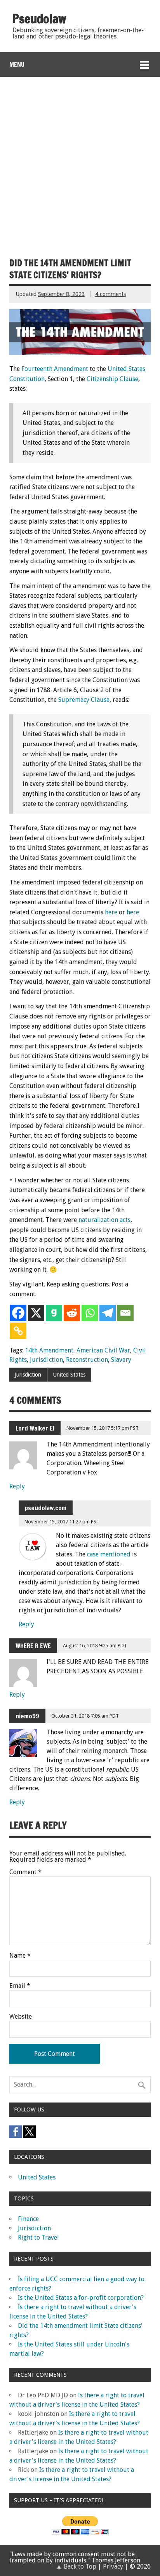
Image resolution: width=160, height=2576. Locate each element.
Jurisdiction (46, 1360)
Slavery (121, 1360)
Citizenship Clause (112, 379)
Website (21, 2017)
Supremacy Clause (84, 700)
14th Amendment (49, 1350)
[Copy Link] (18, 1331)
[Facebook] (18, 1313)
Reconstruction (87, 1360)
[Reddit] (72, 1313)
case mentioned (109, 1554)
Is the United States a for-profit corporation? (81, 2298)
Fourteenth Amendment (55, 369)
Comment (25, 1872)
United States (69, 1375)
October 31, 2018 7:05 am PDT (85, 1716)
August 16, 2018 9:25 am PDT (95, 1646)
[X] (36, 1313)
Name (20, 1956)
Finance (28, 2219)
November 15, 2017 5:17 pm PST (103, 1428)
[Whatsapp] (90, 1313)
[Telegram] (108, 1313)
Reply (17, 1486)
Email (20, 1986)
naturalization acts (104, 1220)
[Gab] (54, 1313)
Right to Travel (38, 2237)
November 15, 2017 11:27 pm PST (62, 1522)
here (111, 912)
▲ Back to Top (76, 2566)
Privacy (113, 2566)
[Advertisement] (80, 161)
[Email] (125, 1313)
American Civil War (103, 1350)
